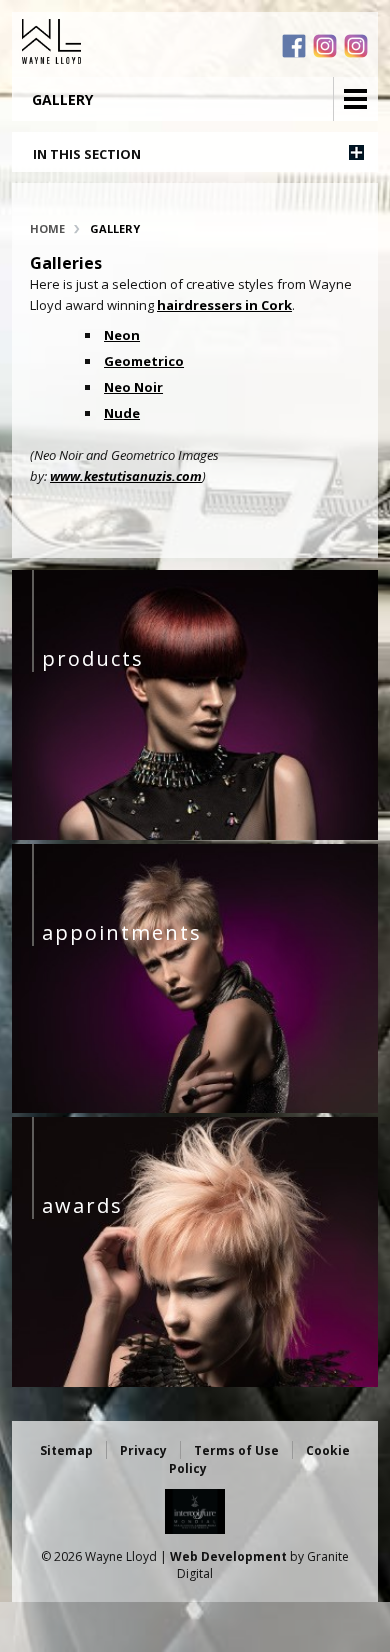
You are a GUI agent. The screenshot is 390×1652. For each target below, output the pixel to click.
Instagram (325, 46)
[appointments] (195, 1108)
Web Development (228, 1556)
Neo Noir (133, 387)
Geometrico (144, 361)
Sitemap (66, 1450)
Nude (122, 413)
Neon (122, 335)
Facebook (294, 46)
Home (47, 228)
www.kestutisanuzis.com (126, 476)
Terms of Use (236, 1450)
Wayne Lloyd (119, 41)
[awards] (195, 1382)
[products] (195, 835)
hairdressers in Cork (224, 305)
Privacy (143, 1450)
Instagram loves (356, 46)
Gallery (115, 228)
